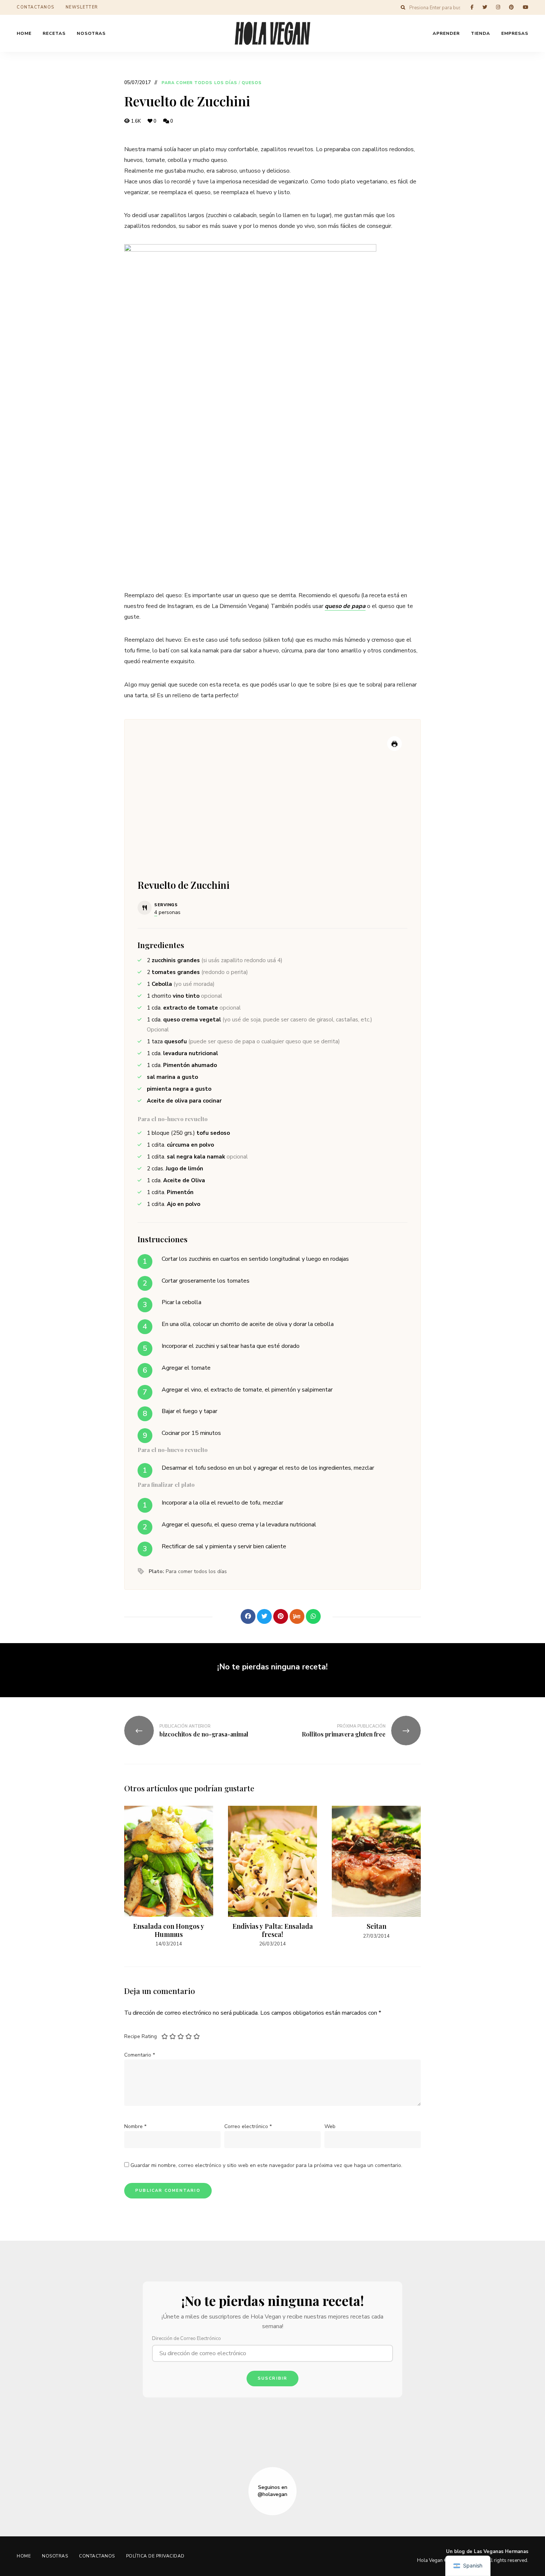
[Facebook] (248, 1616)
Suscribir (273, 2378)
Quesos (252, 83)
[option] (169, 1877)
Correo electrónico (248, 2126)
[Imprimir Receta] (394, 744)
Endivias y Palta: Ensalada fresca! (273, 1930)
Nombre (135, 2126)
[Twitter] (264, 1616)
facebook (472, 7)
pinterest (511, 7)
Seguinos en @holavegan (272, 2491)
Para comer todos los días (200, 83)
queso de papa (345, 606)
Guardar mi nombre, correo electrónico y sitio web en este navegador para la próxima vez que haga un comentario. (266, 2165)
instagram (498, 7)
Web (330, 2126)
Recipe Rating (141, 2036)
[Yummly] (297, 1616)
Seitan (376, 1926)
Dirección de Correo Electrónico (186, 2339)
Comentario (140, 2055)
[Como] (232, 1616)
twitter (485, 7)
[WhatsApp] (313, 1616)
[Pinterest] (281, 1616)
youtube (526, 7)
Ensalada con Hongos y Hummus (169, 1930)
